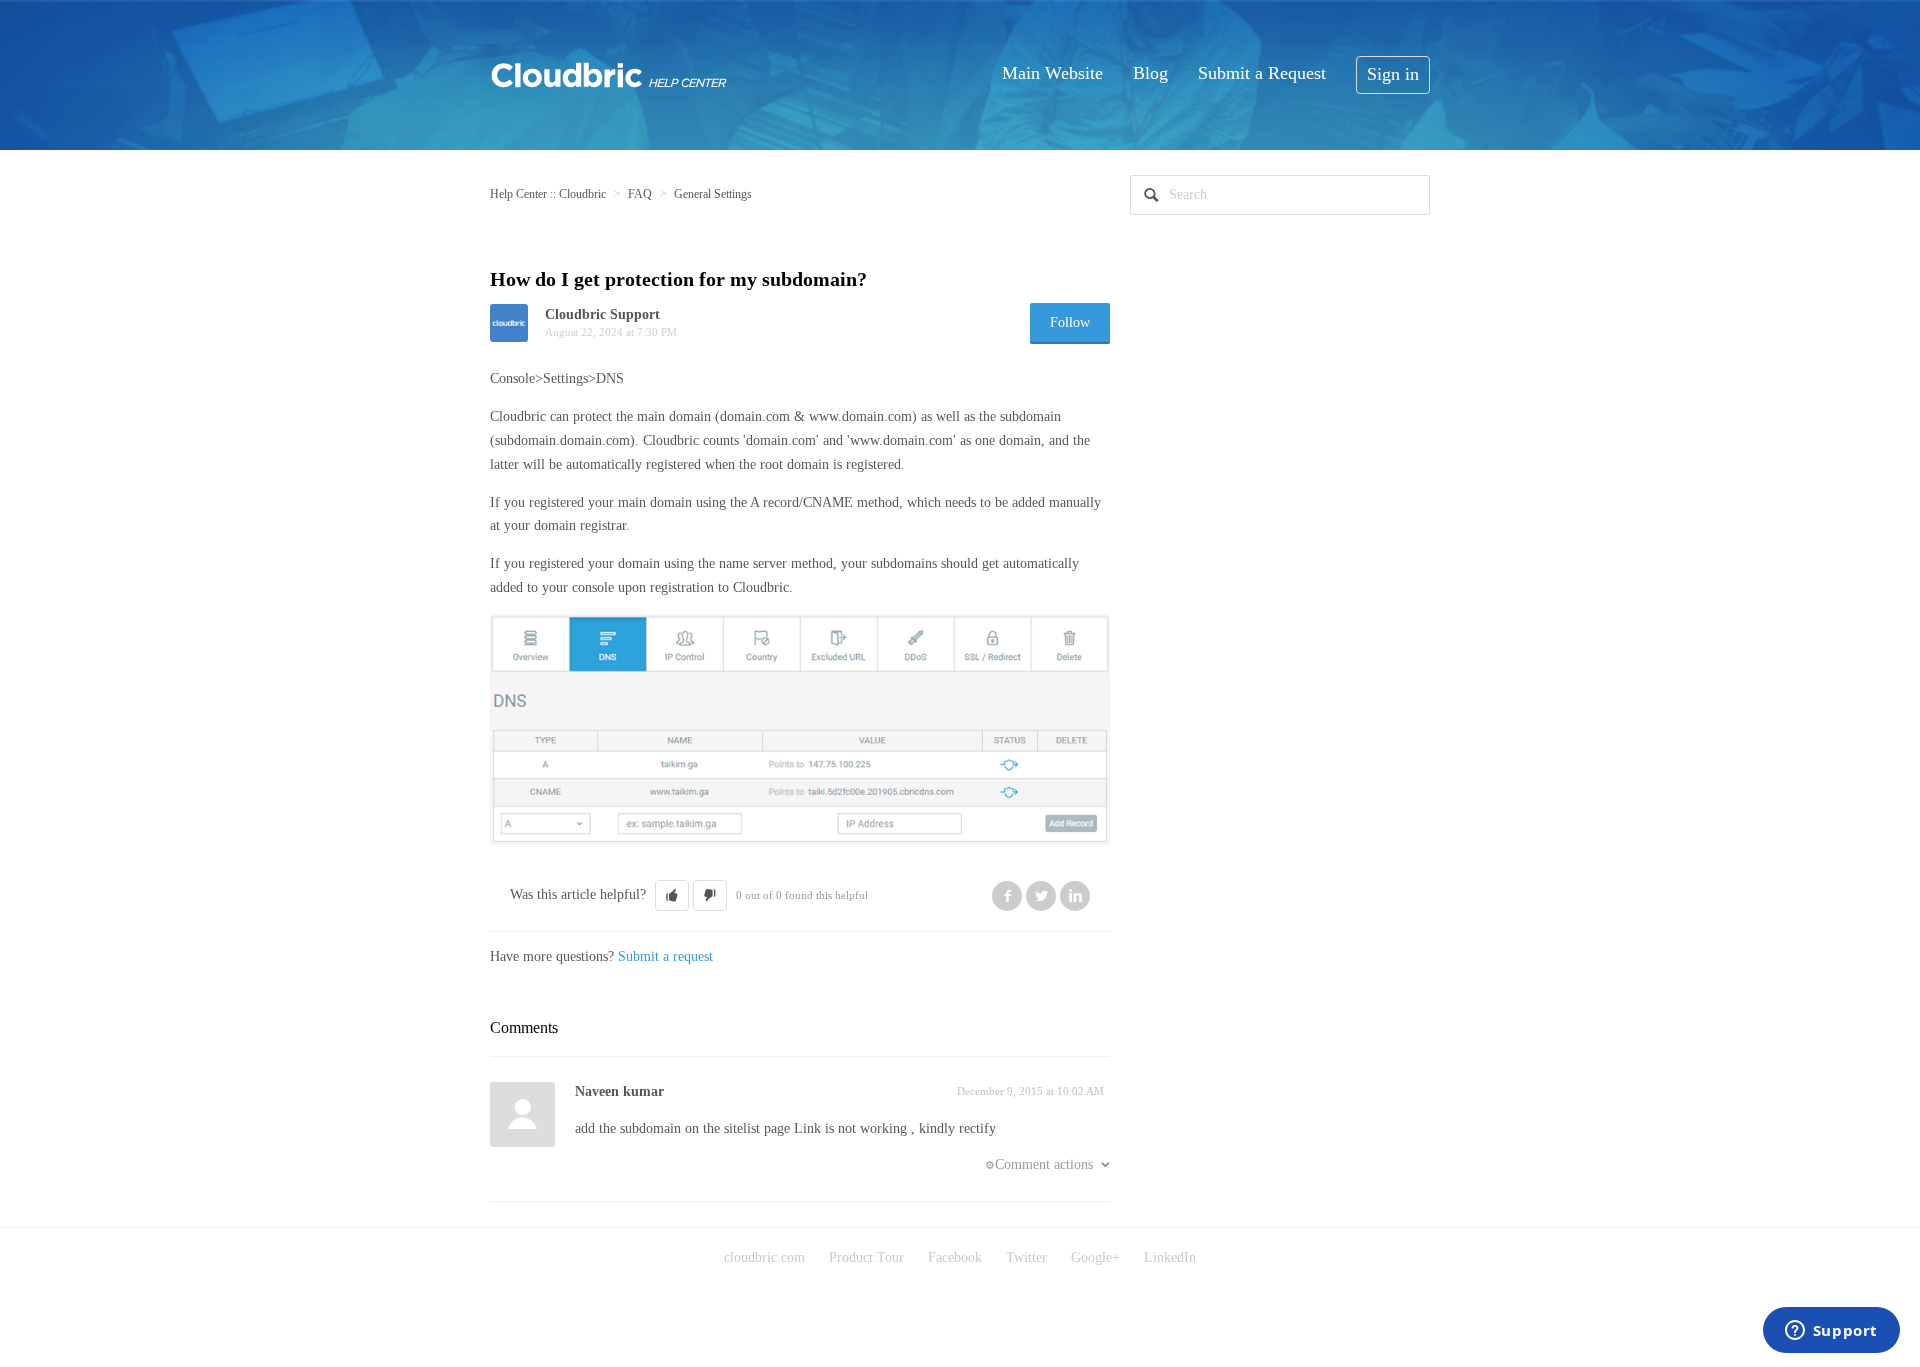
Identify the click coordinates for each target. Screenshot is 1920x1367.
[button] (672, 896)
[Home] (609, 73)
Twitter (1041, 896)
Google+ (1095, 1257)
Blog (1150, 73)
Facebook (1007, 896)
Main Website (1052, 73)
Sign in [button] (1393, 74)
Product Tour (866, 1257)
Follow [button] (1070, 322)
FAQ (640, 194)
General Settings (713, 194)
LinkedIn (1075, 896)
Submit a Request (1262, 73)
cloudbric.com (764, 1257)
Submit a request (665, 956)
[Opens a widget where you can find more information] (1831, 1332)
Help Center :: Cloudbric (548, 194)
